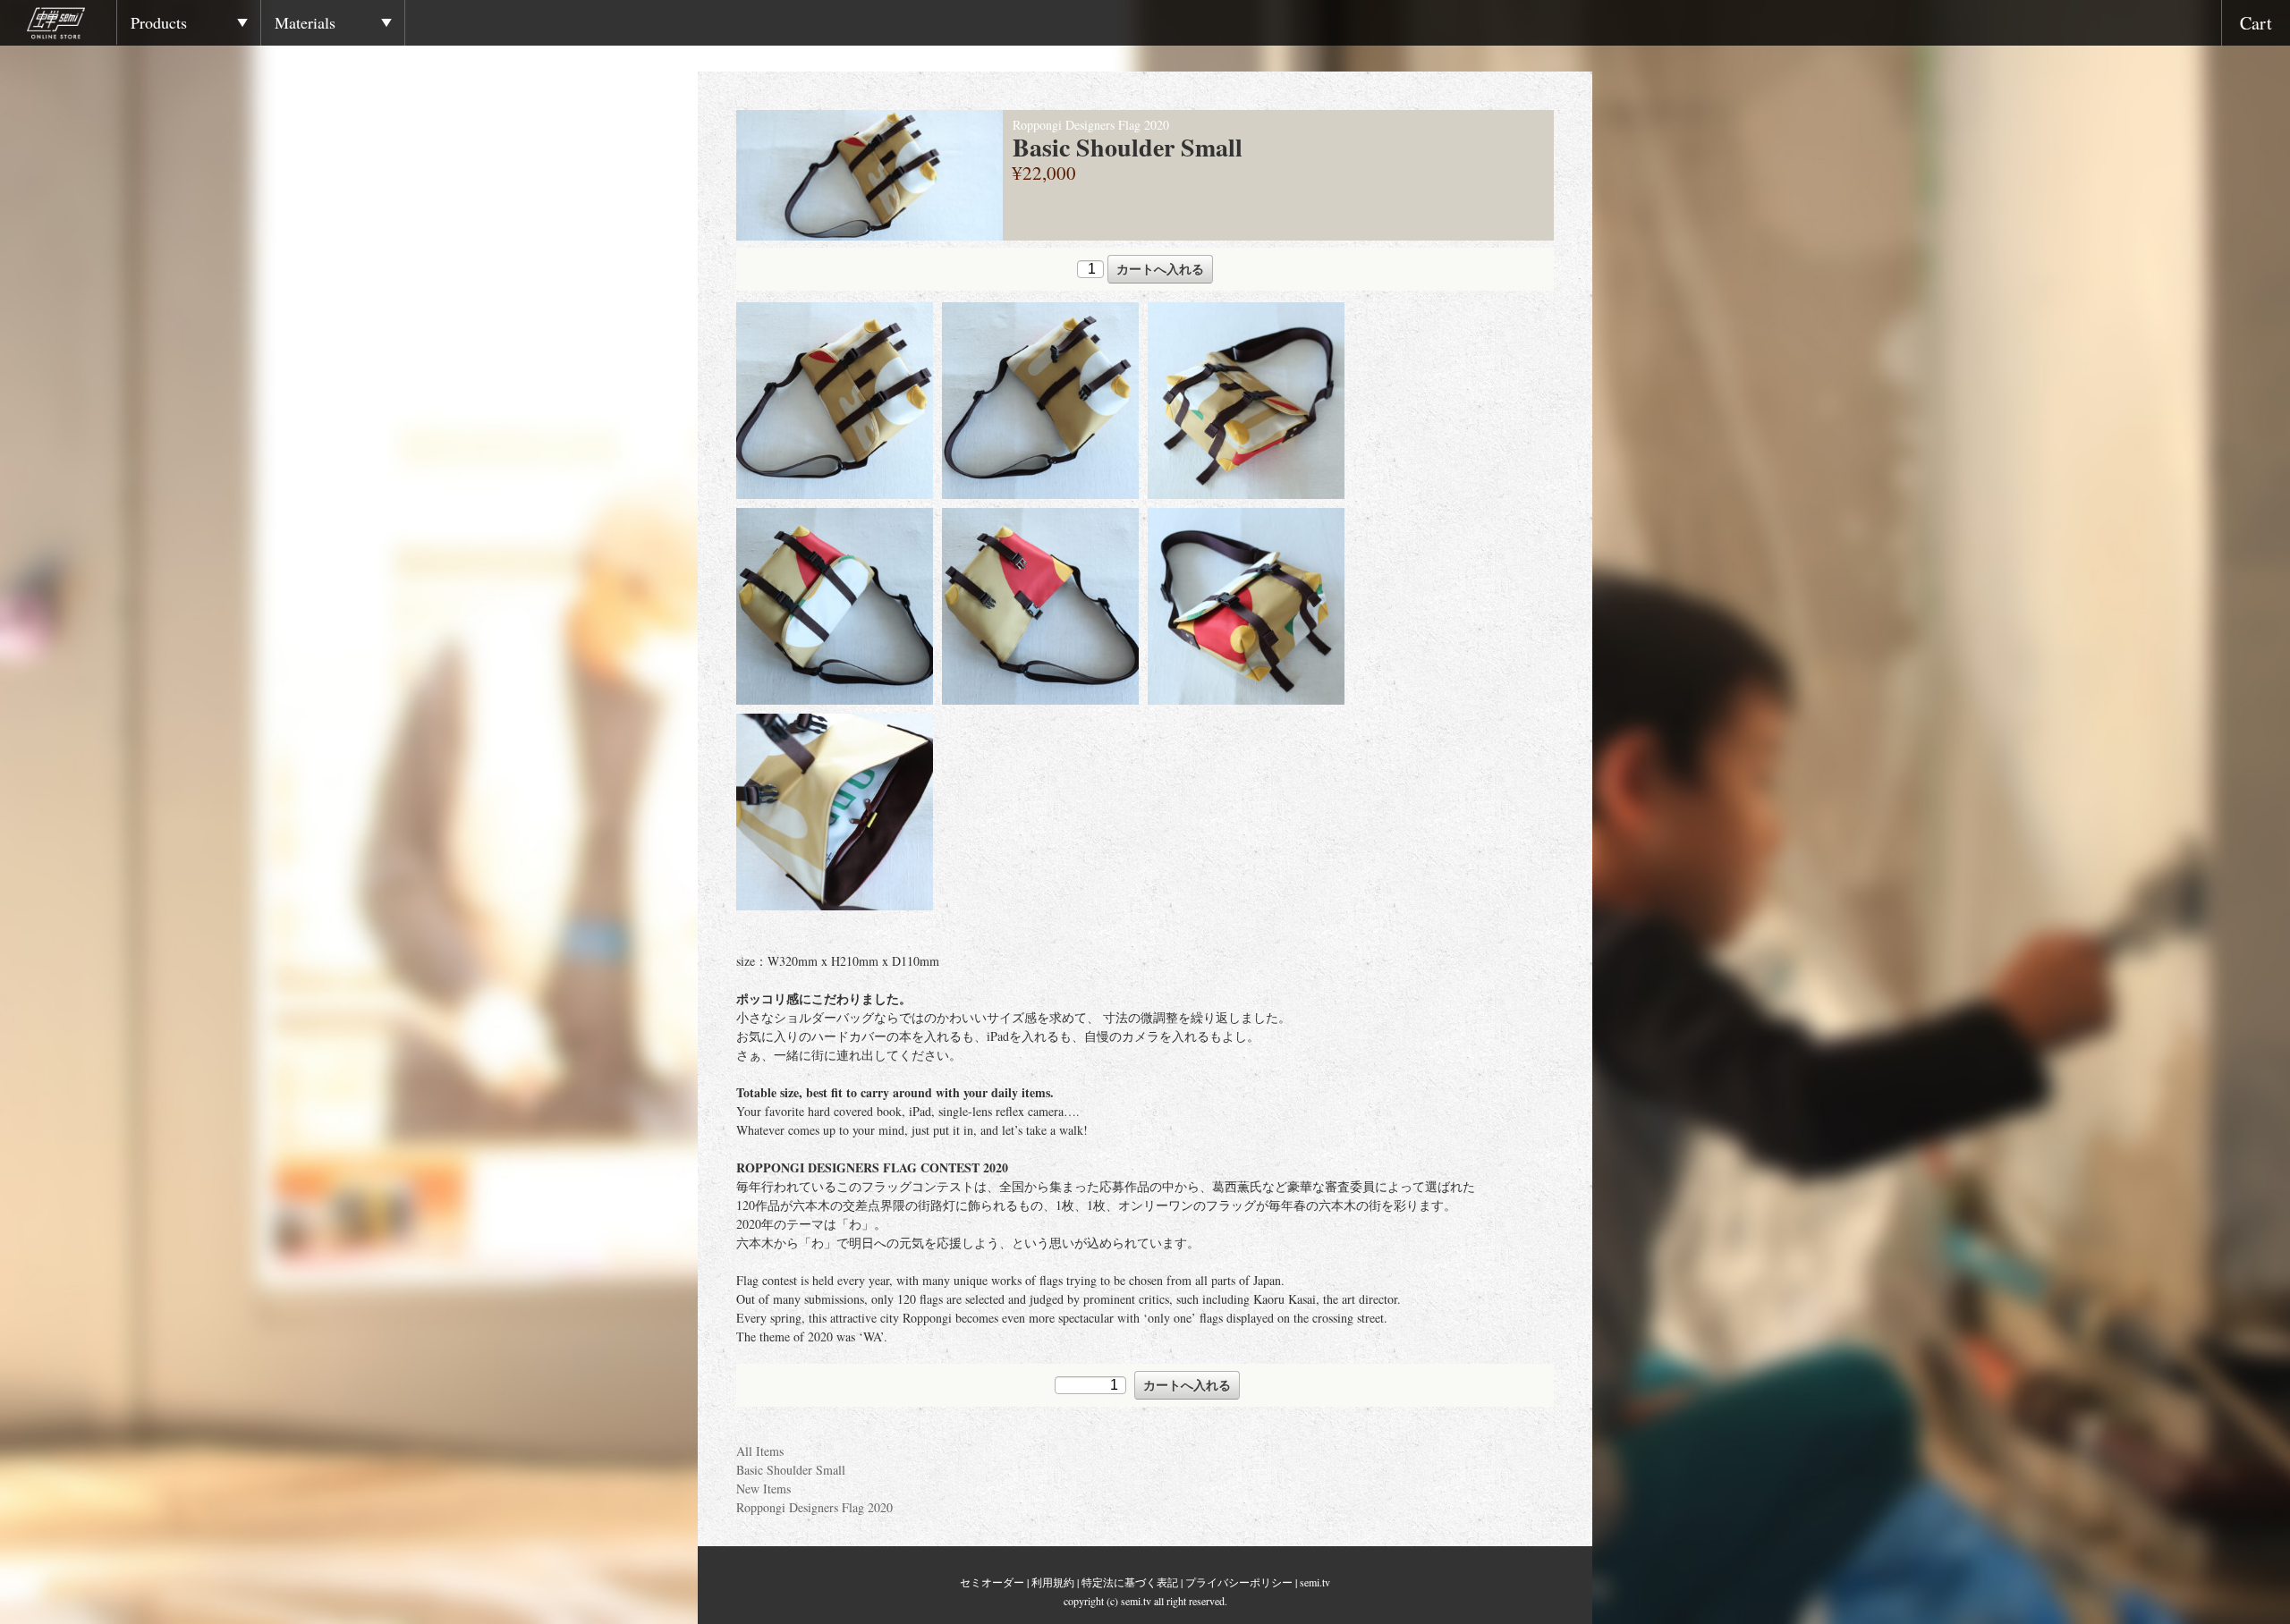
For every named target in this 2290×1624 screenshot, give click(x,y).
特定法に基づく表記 (1130, 1582)
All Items (760, 1451)
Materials (305, 22)
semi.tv (1315, 1582)
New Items (763, 1489)
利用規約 (1053, 1582)
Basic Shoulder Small (791, 1470)
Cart (2256, 23)
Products (159, 22)
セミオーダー (992, 1582)
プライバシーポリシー (1239, 1582)
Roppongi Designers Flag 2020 (814, 1507)
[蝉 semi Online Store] (72, 26)
